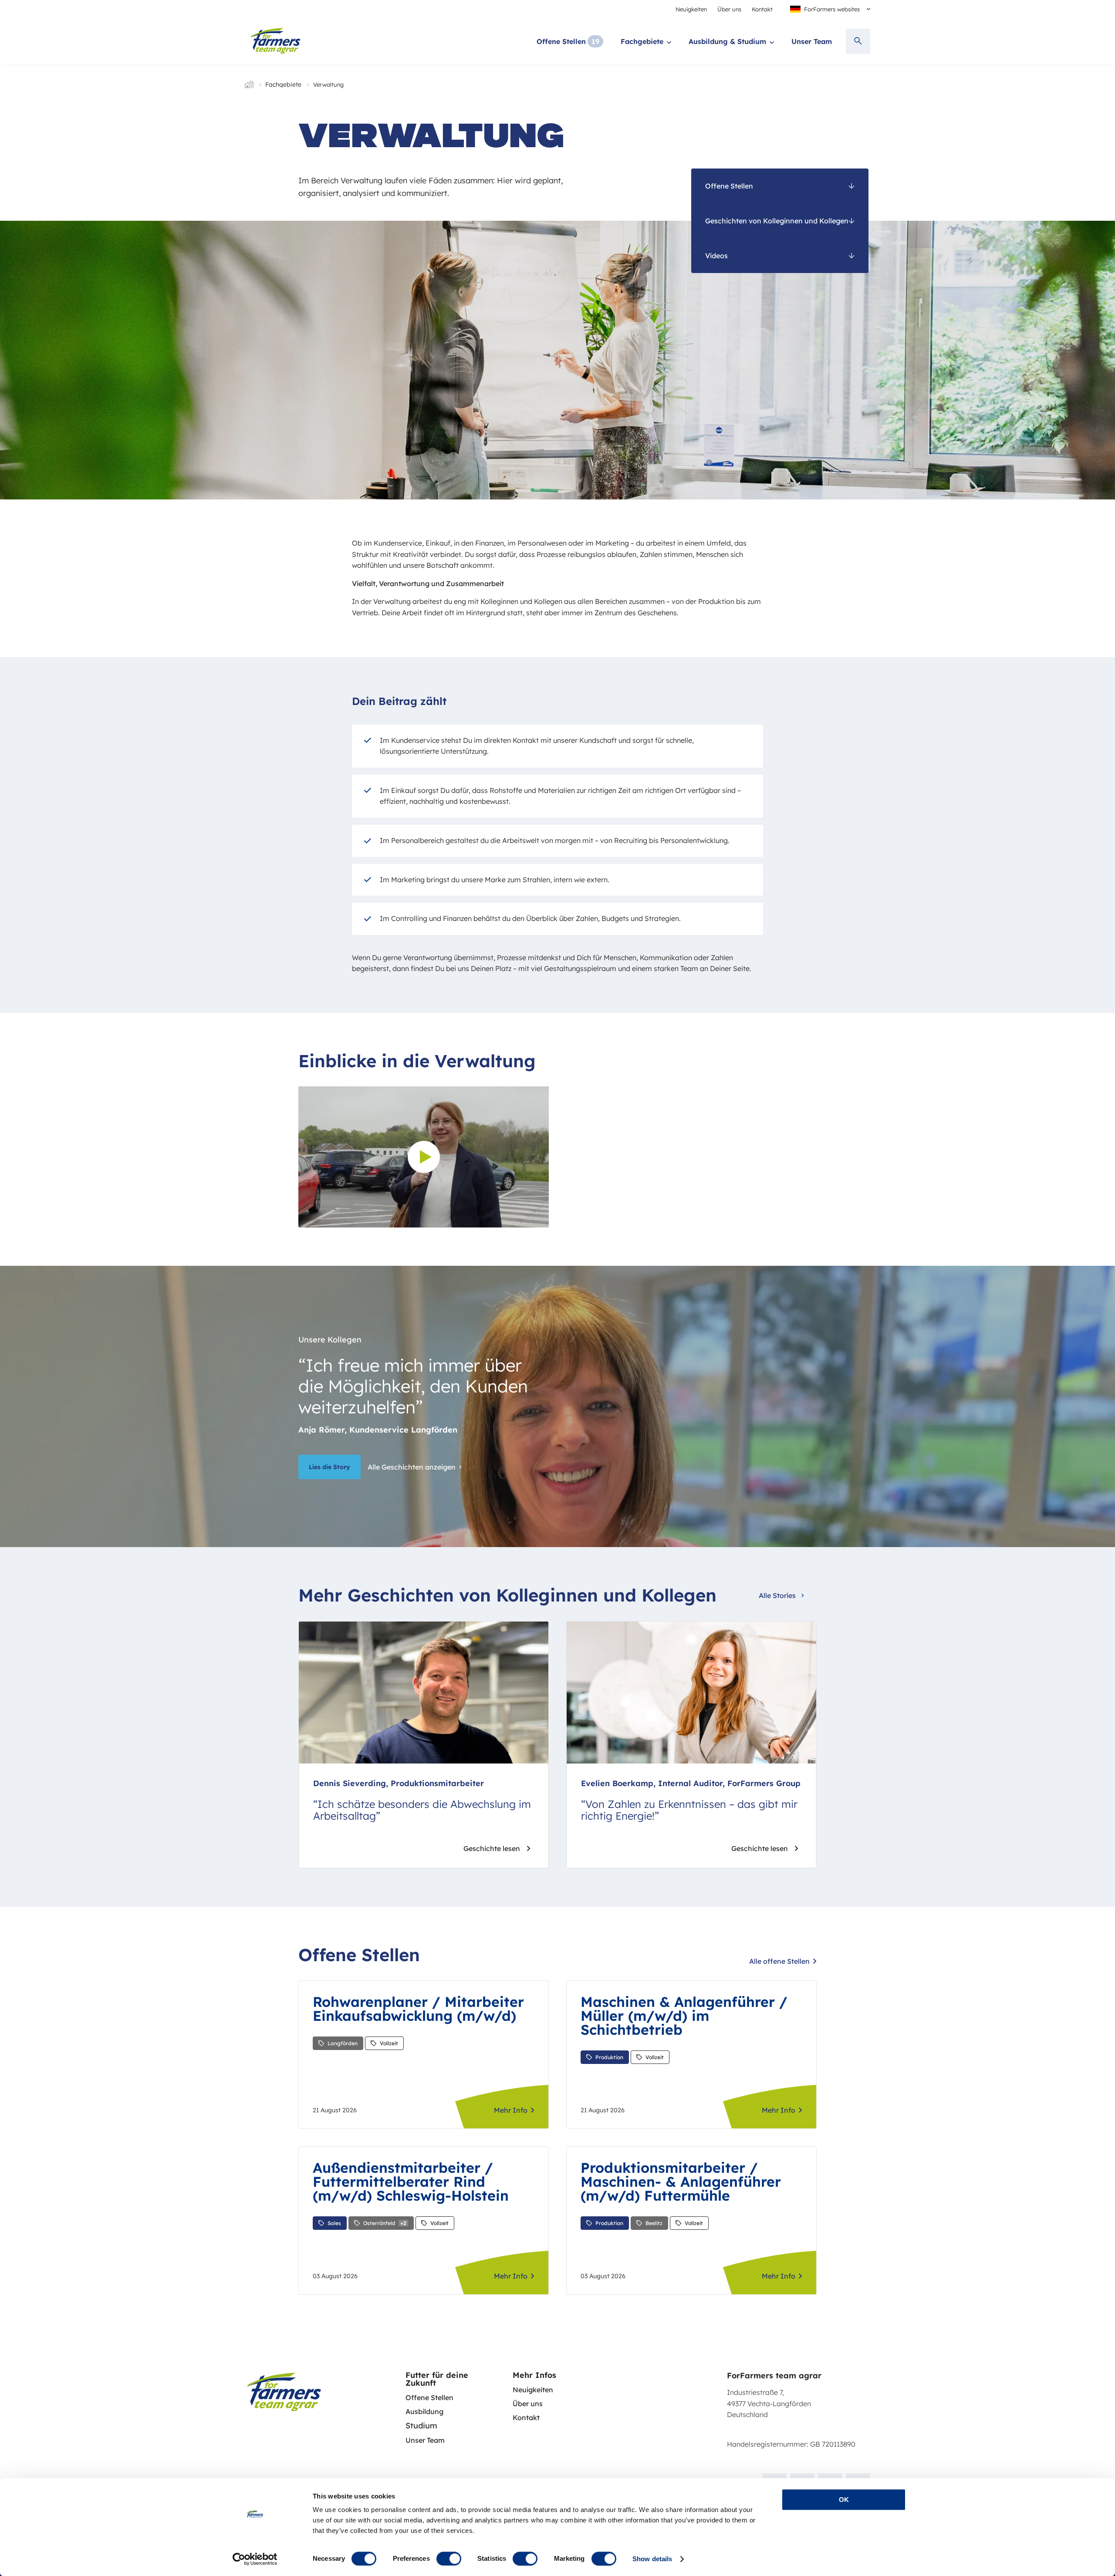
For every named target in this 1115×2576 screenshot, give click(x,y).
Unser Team (812, 41)
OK (844, 2500)
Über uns (729, 9)
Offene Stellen (561, 41)
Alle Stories (777, 1595)
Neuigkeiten (691, 9)
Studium (421, 2426)
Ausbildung (424, 2411)
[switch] (449, 2559)
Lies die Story (329, 1467)
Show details (652, 2559)
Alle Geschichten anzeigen (412, 1467)
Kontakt (762, 9)
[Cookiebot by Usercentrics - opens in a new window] (255, 2559)
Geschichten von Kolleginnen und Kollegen (777, 221)
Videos (716, 256)
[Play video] (424, 1157)
